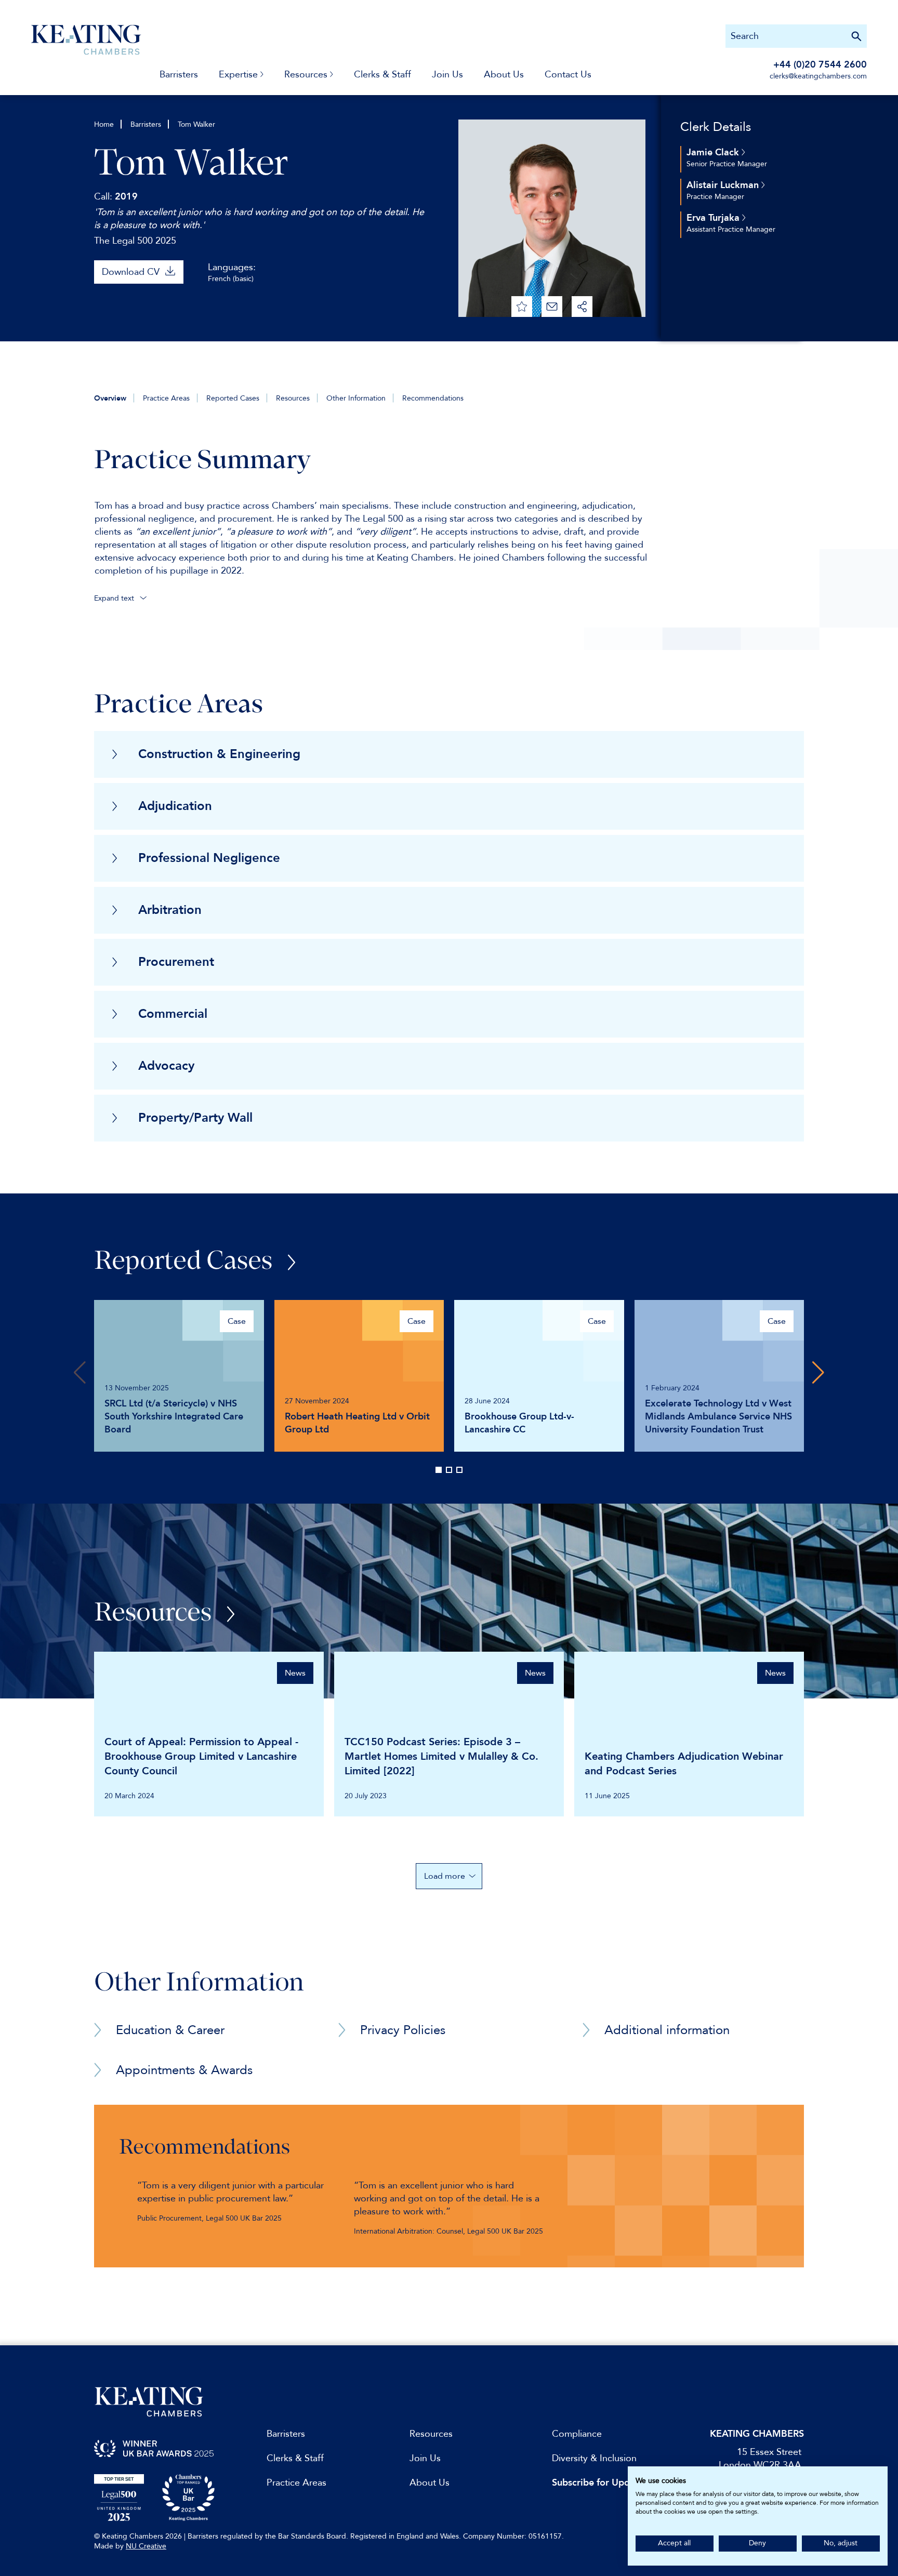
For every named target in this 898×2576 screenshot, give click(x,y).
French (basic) (231, 279)
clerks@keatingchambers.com (818, 76)
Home (104, 124)
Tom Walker (196, 124)
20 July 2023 (366, 1796)
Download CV (131, 272)
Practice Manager (715, 197)
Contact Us (568, 75)
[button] (818, 1373)
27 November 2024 (317, 1401)
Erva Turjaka (714, 218)
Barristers (179, 75)
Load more (445, 1876)
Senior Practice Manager (727, 164)
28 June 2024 (487, 1401)
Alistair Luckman (724, 185)
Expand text (115, 598)
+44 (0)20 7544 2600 (820, 65)
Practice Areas (166, 398)
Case (237, 1321)
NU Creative (146, 2546)
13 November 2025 (137, 1388)
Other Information (356, 398)
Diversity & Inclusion (594, 2458)
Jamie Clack (714, 152)
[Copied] (582, 307)
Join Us (447, 75)
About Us (504, 75)
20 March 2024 (129, 1796)
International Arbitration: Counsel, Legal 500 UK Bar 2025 (448, 2231)
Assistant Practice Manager (731, 229)
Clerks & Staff (382, 75)
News (295, 1673)
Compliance (577, 2434)
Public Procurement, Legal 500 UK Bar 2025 (209, 2218)
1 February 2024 (672, 1388)
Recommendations (433, 398)
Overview (110, 398)
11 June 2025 (607, 1796)
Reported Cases (233, 398)
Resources (293, 398)
